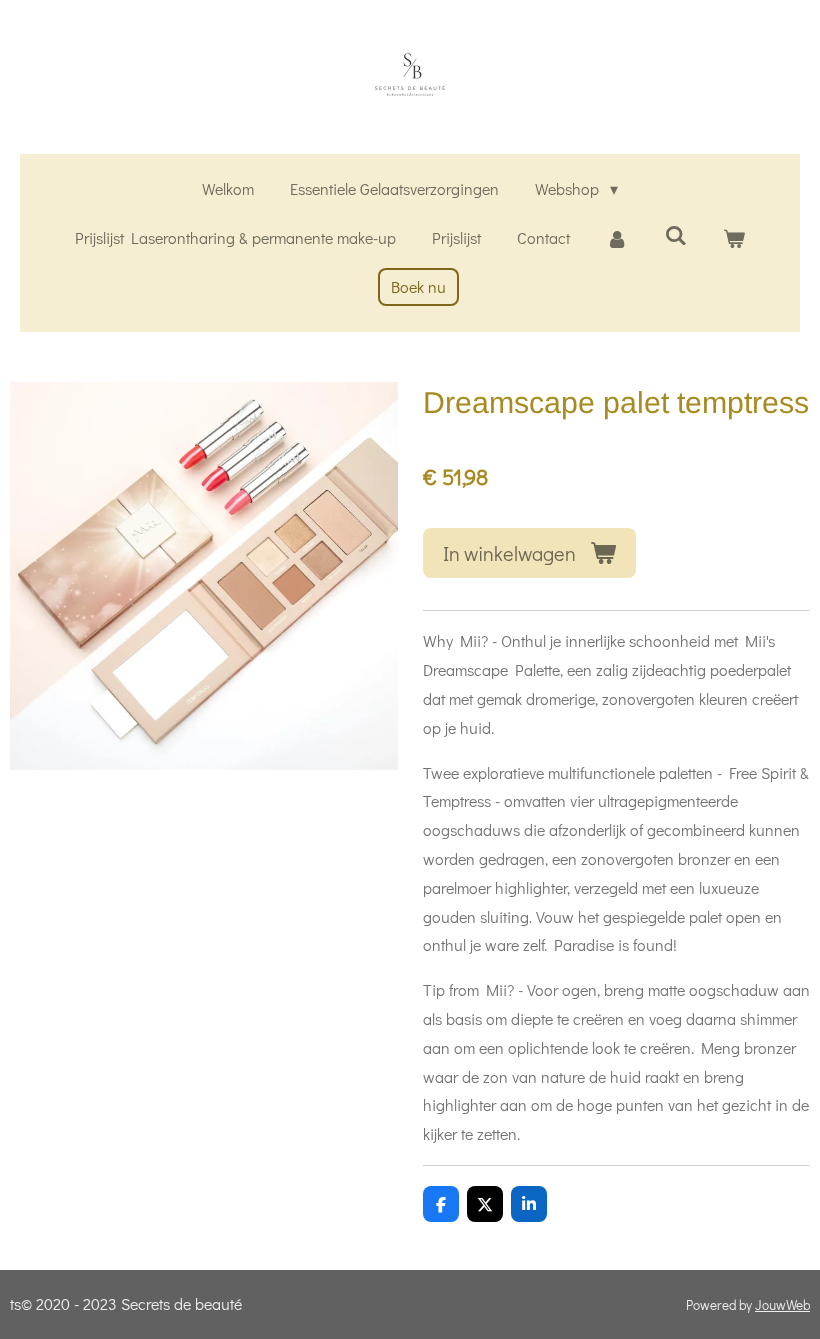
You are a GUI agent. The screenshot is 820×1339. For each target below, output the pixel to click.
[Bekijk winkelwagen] (734, 238)
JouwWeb (782, 1305)
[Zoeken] (675, 234)
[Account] (617, 238)
